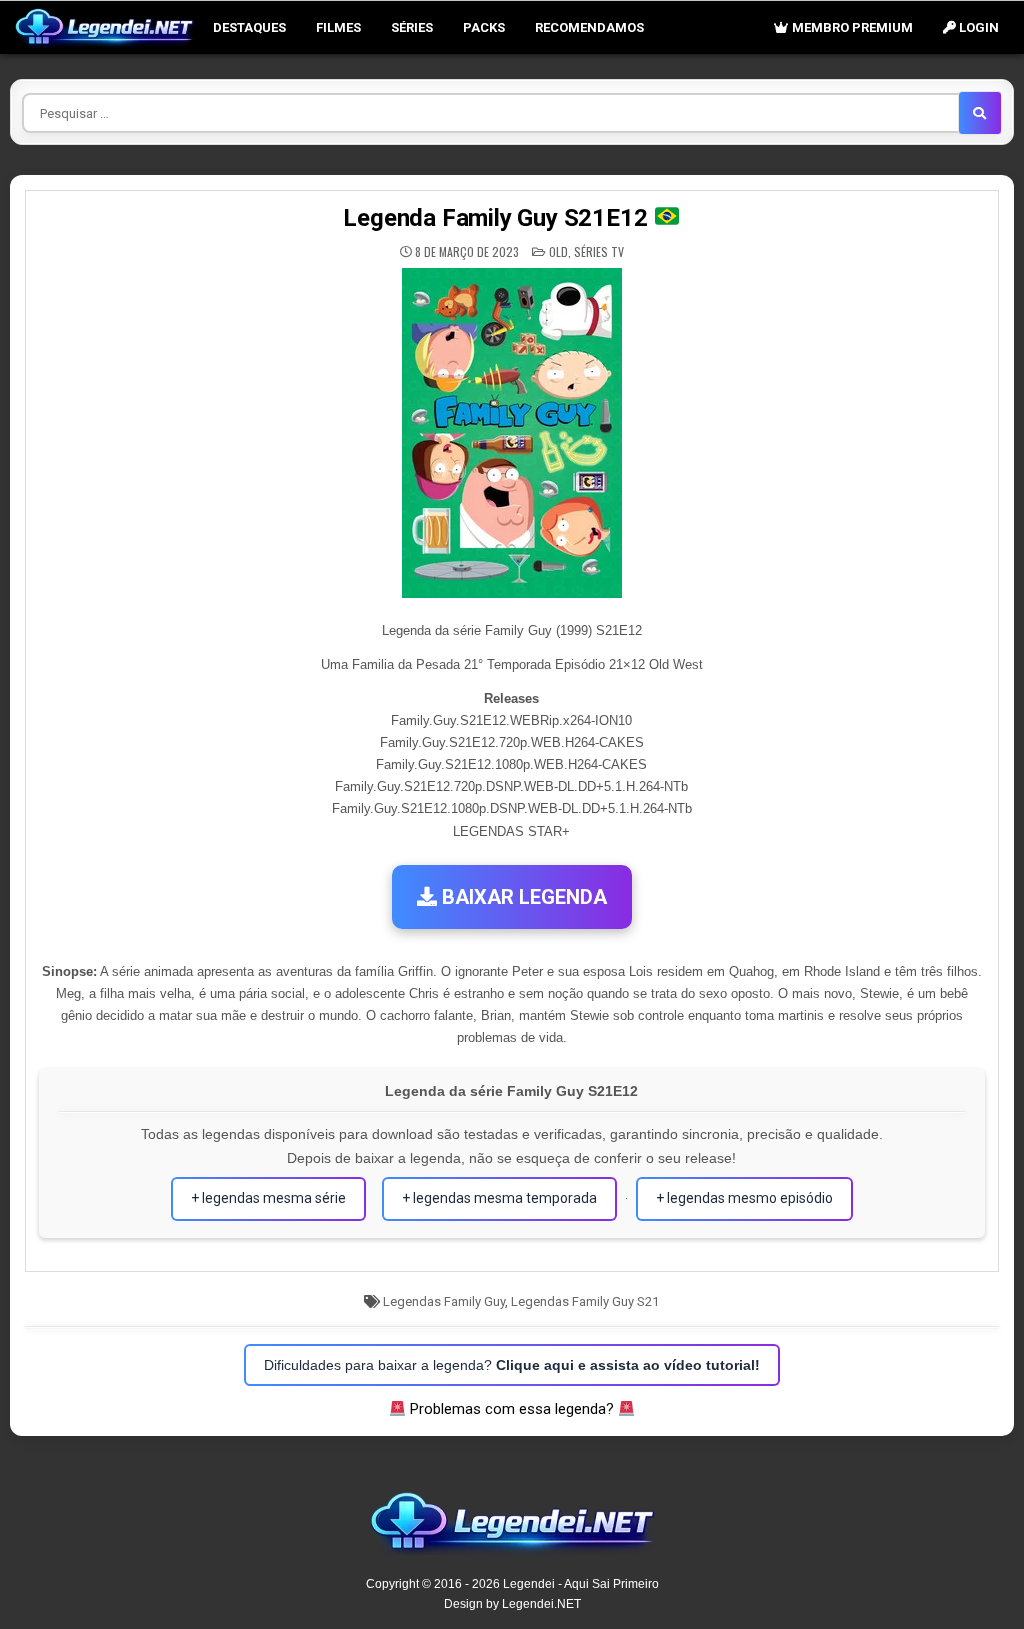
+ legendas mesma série (268, 1198)
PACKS (484, 27)
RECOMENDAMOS (589, 27)
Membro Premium (851, 27)
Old (558, 251)
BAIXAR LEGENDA (522, 897)
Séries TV (599, 251)
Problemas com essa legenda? (512, 1409)
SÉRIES (412, 27)
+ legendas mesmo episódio (744, 1198)
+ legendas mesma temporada (499, 1198)
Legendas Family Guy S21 (585, 1301)
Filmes (338, 27)
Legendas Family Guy (444, 1301)
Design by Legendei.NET (512, 1604)
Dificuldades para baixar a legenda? (512, 1365)
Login (977, 27)
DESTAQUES (249, 27)
